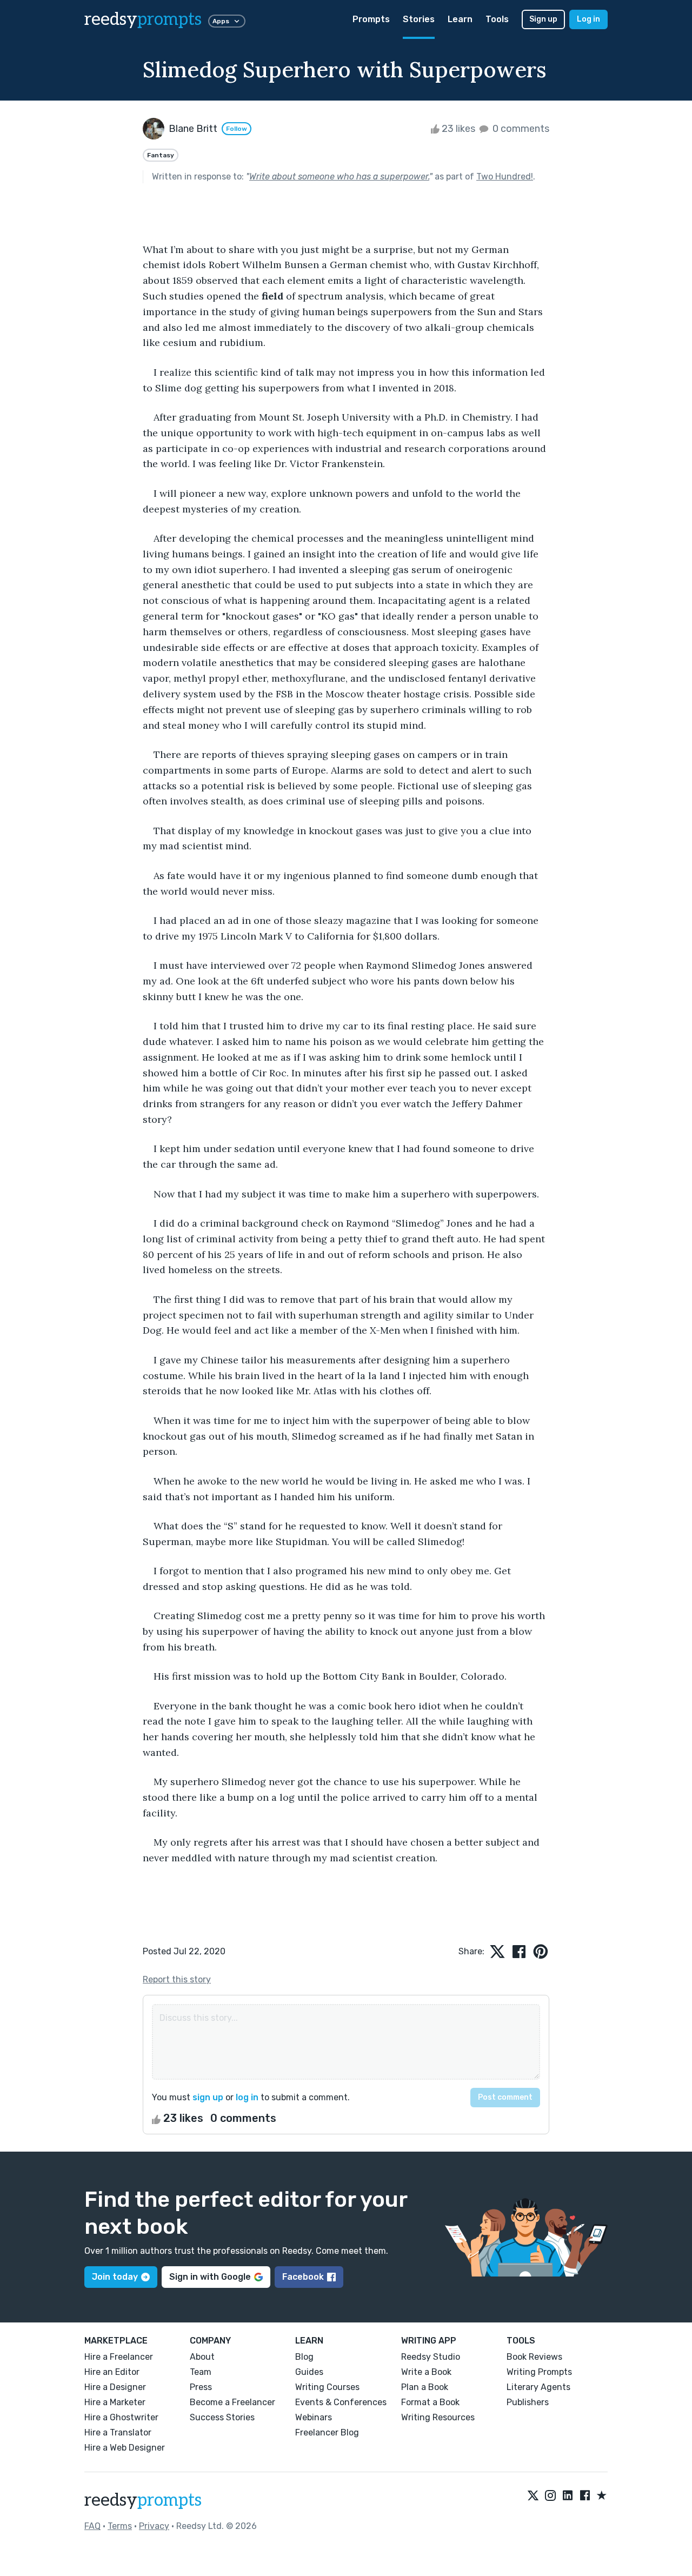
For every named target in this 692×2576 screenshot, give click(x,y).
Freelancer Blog (327, 2432)
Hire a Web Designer (125, 2448)
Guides (309, 2372)
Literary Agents (538, 2387)
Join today (115, 2277)
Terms (120, 2526)
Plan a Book (425, 2387)
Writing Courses (327, 2387)
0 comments (520, 129)
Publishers (528, 2402)
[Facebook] (585, 2496)
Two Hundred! (505, 177)
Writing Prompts (539, 2372)
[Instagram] (550, 2496)
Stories (419, 19)
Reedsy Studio (431, 2357)
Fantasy (161, 155)
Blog (304, 2357)
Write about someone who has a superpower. (339, 177)
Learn (460, 19)
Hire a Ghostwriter (121, 2417)
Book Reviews (534, 2357)
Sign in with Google (210, 2277)
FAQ (92, 2526)
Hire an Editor (112, 2372)
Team (201, 2372)
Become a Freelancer (232, 2402)
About (202, 2357)
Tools (497, 19)
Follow (237, 129)
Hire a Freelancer (119, 2357)
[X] (533, 2496)
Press (201, 2387)
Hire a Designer (115, 2387)
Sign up (543, 19)
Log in (588, 19)
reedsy (143, 19)
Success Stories (222, 2417)
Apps (221, 21)
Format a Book (430, 2402)
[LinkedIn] (568, 2496)
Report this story (177, 1979)
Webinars (314, 2417)
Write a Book (426, 2372)
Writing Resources (438, 2417)
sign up (208, 2097)
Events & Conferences (341, 2402)
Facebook (303, 2277)
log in (247, 2097)
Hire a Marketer (115, 2402)
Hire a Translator (118, 2432)
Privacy (154, 2526)
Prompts (371, 19)
